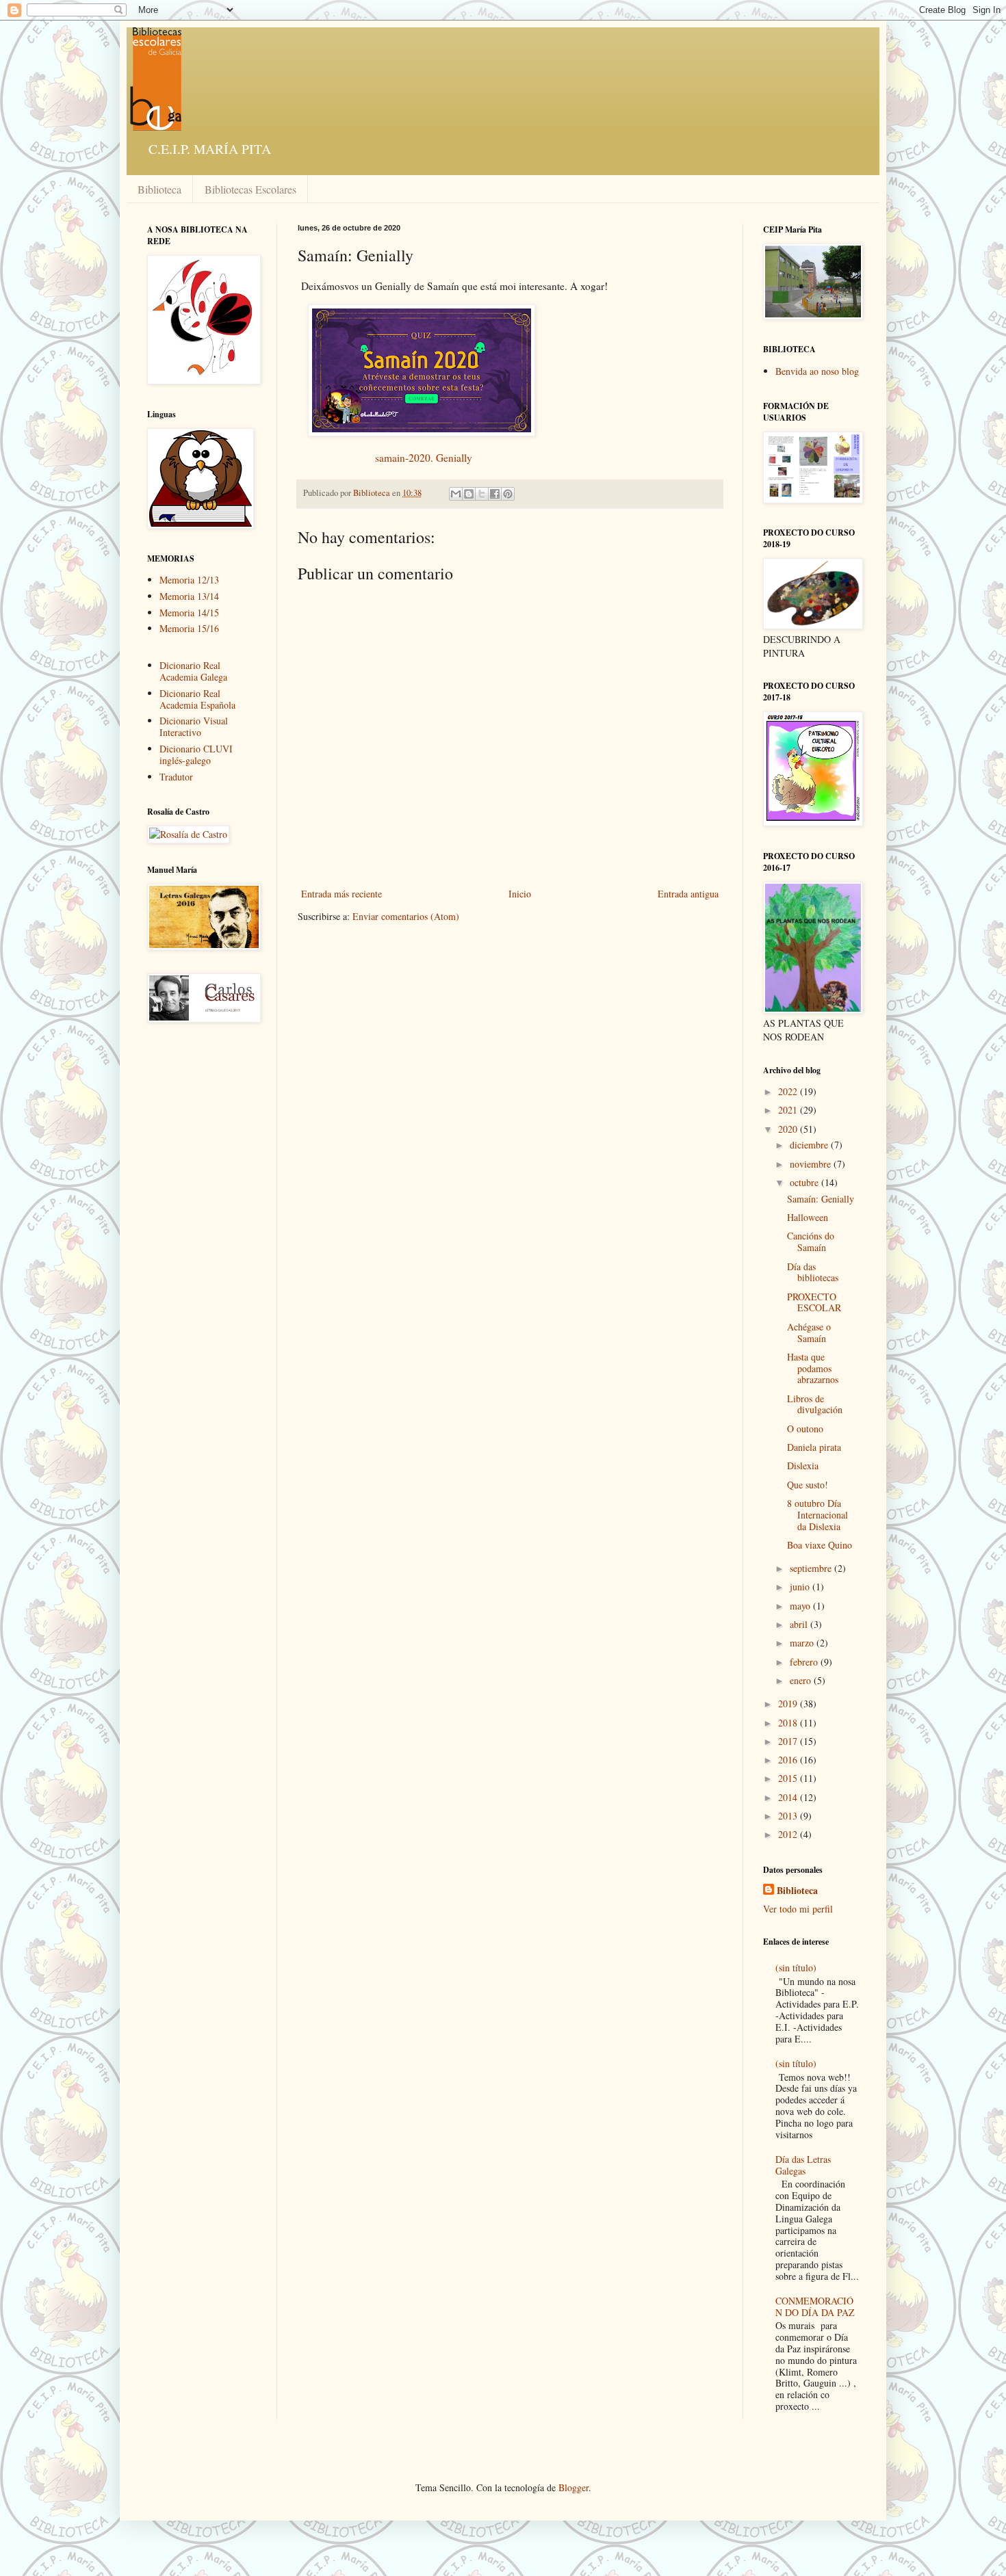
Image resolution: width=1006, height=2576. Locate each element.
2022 (789, 1091)
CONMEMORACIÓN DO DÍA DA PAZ (815, 2306)
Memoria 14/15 (189, 613)
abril (800, 1624)
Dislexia (803, 1466)
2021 (789, 1110)
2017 (789, 1741)
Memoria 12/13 (189, 580)
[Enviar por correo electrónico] (456, 494)
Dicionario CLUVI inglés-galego (196, 754)
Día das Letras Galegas (803, 2165)
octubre (805, 1182)
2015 (789, 1778)
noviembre (812, 1164)
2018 (789, 1723)
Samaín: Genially (821, 1199)
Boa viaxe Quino (820, 1545)
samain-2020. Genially (424, 458)
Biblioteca (159, 189)
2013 (789, 1816)
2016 (789, 1760)
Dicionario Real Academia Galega (193, 671)
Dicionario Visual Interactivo (194, 726)
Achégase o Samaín (809, 1332)
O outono (805, 1429)
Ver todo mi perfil (798, 1909)
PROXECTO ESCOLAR (814, 1302)
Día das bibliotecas (813, 1272)
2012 (789, 1834)
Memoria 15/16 (189, 628)
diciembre (810, 1145)
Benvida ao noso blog (817, 371)
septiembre (812, 1568)
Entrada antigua (688, 894)
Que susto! (808, 1485)
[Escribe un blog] (469, 494)
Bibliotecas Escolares (250, 189)
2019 (789, 1704)
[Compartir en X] (482, 494)
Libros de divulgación (815, 1404)
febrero (805, 1662)
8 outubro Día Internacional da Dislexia (817, 1515)
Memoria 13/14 (189, 596)
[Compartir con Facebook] (495, 494)
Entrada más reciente (341, 894)
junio (801, 1587)
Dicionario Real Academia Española (197, 699)
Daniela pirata (814, 1447)
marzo (803, 1643)
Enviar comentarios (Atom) (406, 916)
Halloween (808, 1217)
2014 (789, 1797)
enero (802, 1680)
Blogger (573, 2487)
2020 (789, 1129)
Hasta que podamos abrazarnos (813, 1368)
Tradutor (176, 777)
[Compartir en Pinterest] (508, 494)
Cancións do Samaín (811, 1241)
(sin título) (796, 1968)
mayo (801, 1606)
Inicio (520, 894)
